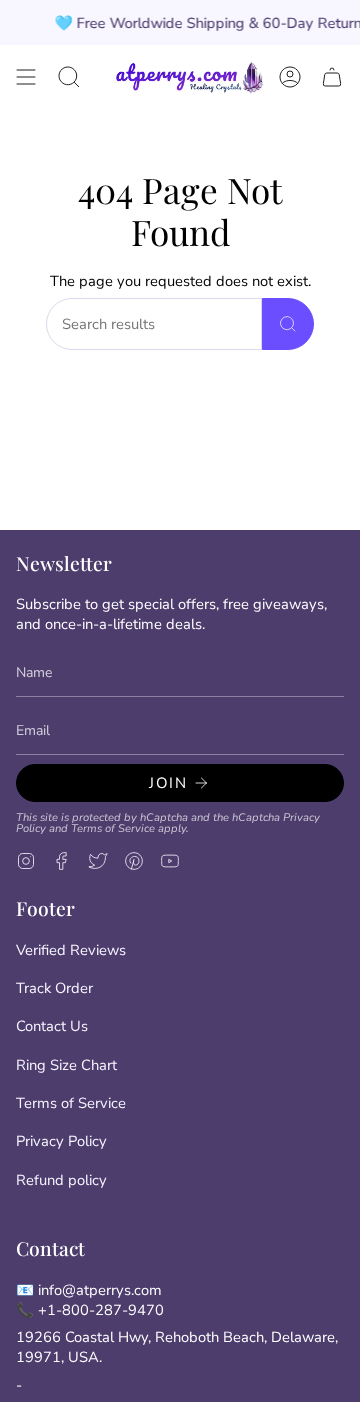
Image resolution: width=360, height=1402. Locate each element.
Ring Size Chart (66, 1065)
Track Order (54, 988)
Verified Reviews (71, 950)
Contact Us (52, 1026)
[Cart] (332, 77)
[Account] (290, 77)
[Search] (288, 324)
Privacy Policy (61, 1141)
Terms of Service (113, 828)
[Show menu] (26, 77)
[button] (69, 77)
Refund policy (61, 1180)
